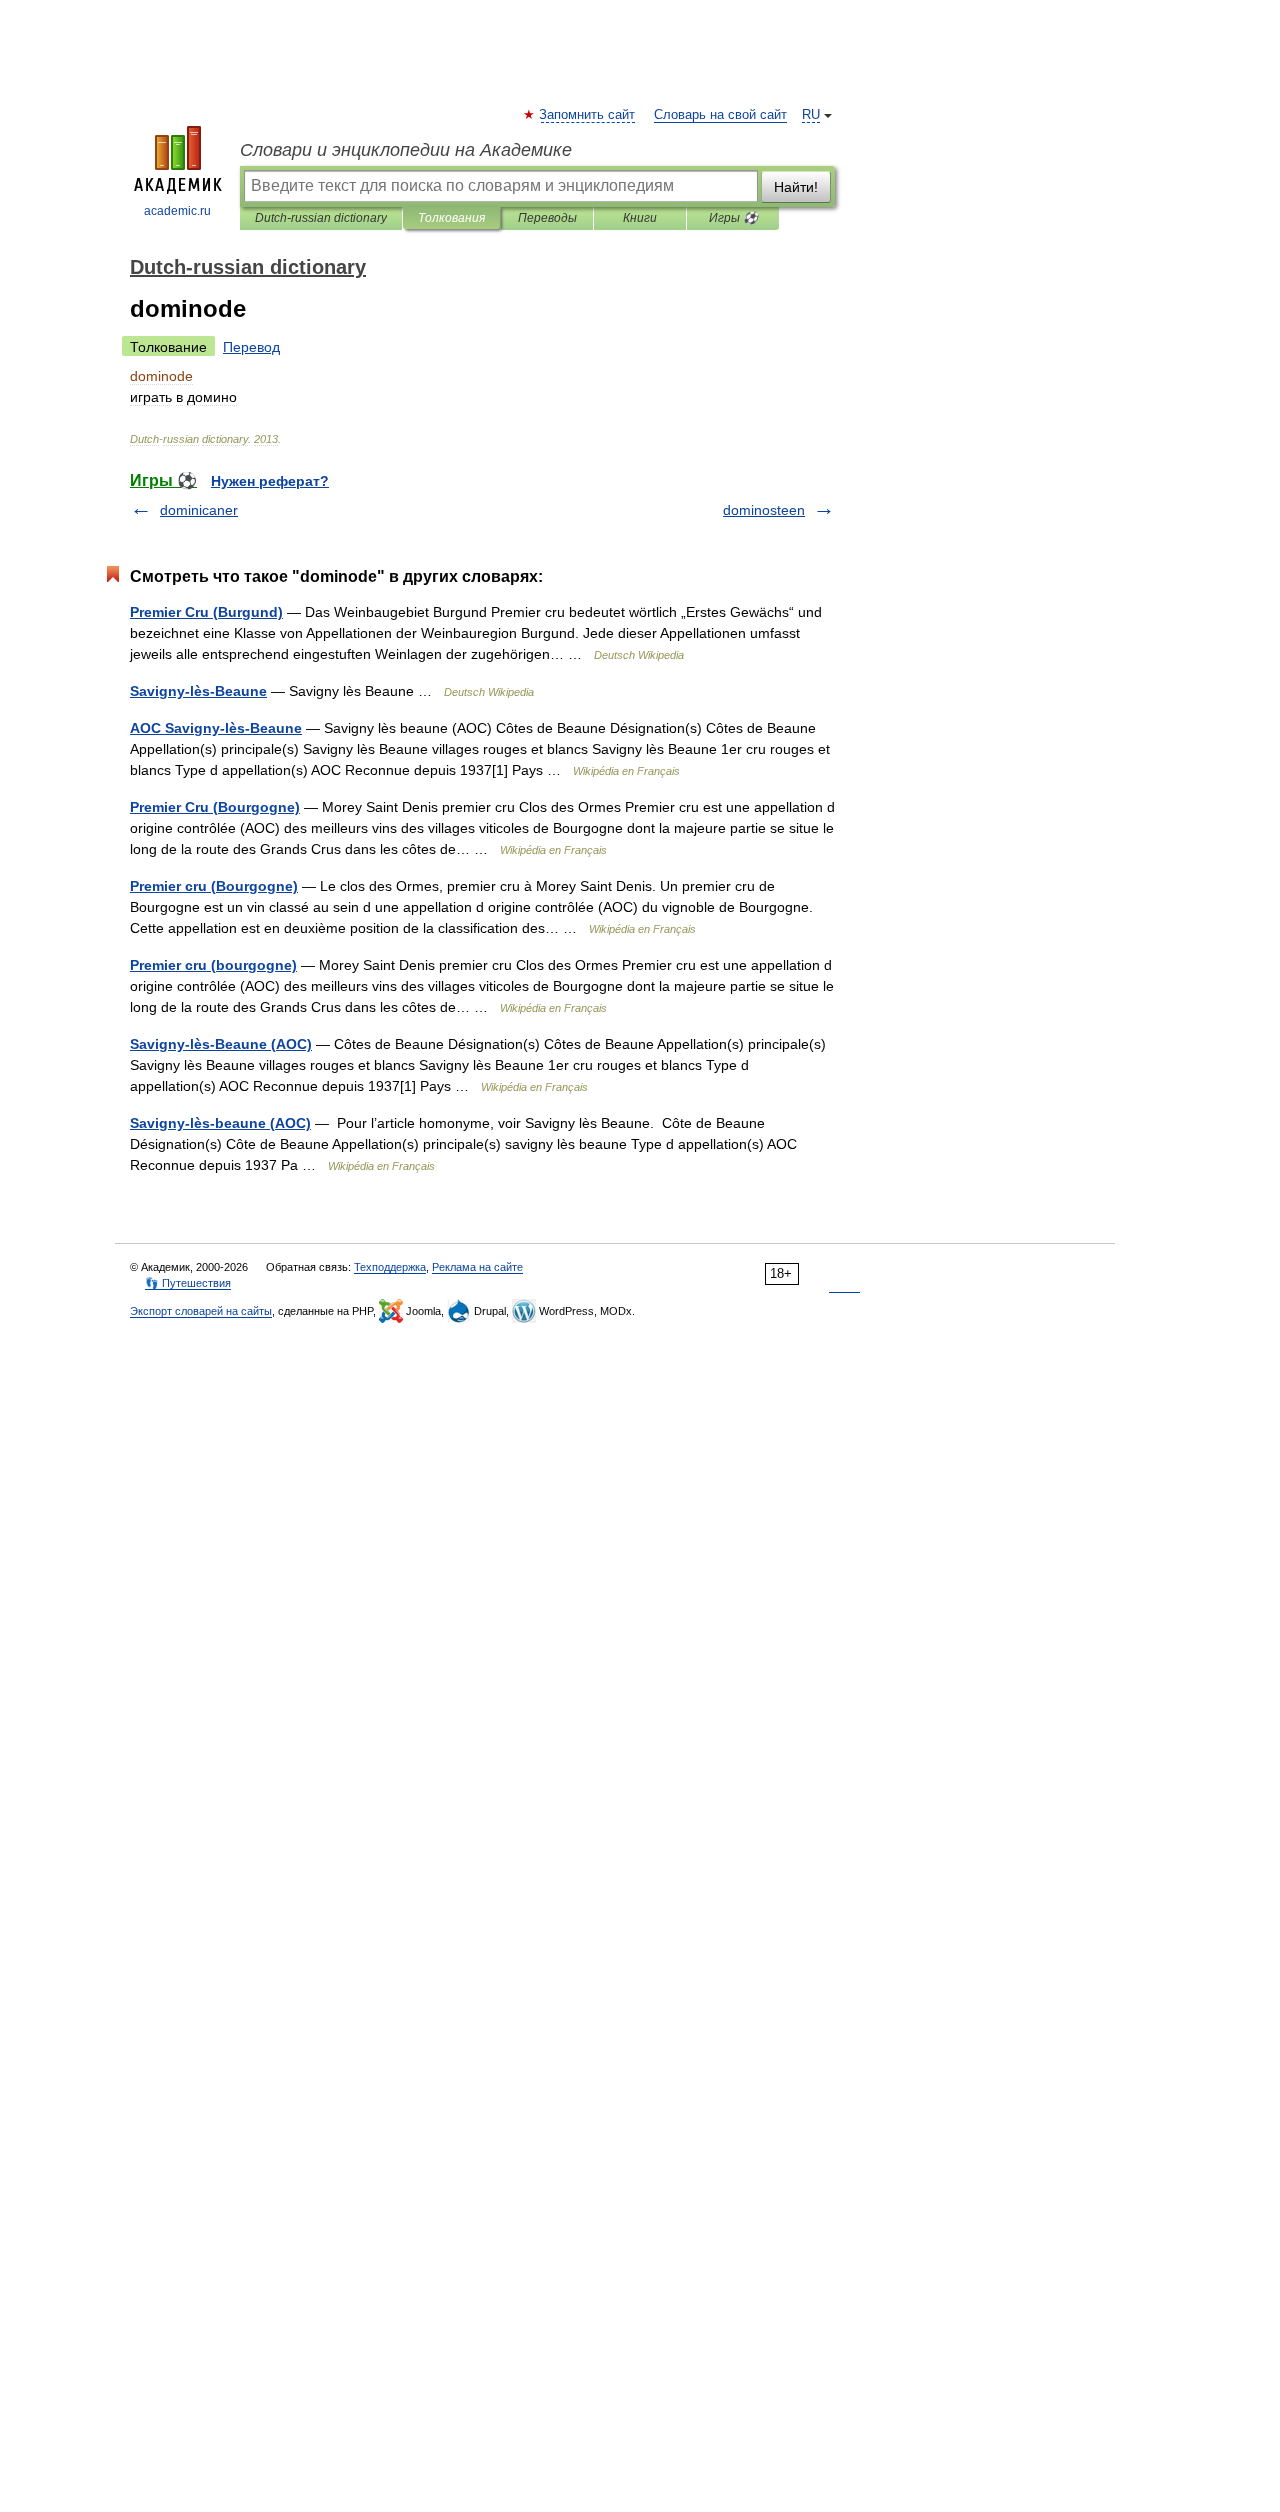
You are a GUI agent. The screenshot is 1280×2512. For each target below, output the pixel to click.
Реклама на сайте (477, 1267)
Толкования (451, 218)
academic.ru (177, 211)
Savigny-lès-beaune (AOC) (220, 1123)
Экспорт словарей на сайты (201, 1311)
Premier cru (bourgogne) (213, 965)
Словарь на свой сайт (720, 115)
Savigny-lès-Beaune (198, 691)
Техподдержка (390, 1267)
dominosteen (764, 510)
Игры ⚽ (733, 218)
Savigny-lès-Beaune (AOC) (221, 1044)
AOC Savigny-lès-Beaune (216, 728)
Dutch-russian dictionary (321, 218)
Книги (640, 218)
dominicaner (199, 510)
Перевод (251, 347)
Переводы (547, 218)
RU (811, 115)
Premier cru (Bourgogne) (214, 886)
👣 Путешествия (188, 1283)
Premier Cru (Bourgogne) (215, 807)
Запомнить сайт (588, 115)
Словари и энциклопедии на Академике (406, 150)
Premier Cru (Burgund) (206, 612)
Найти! (796, 187)
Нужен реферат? (270, 481)
